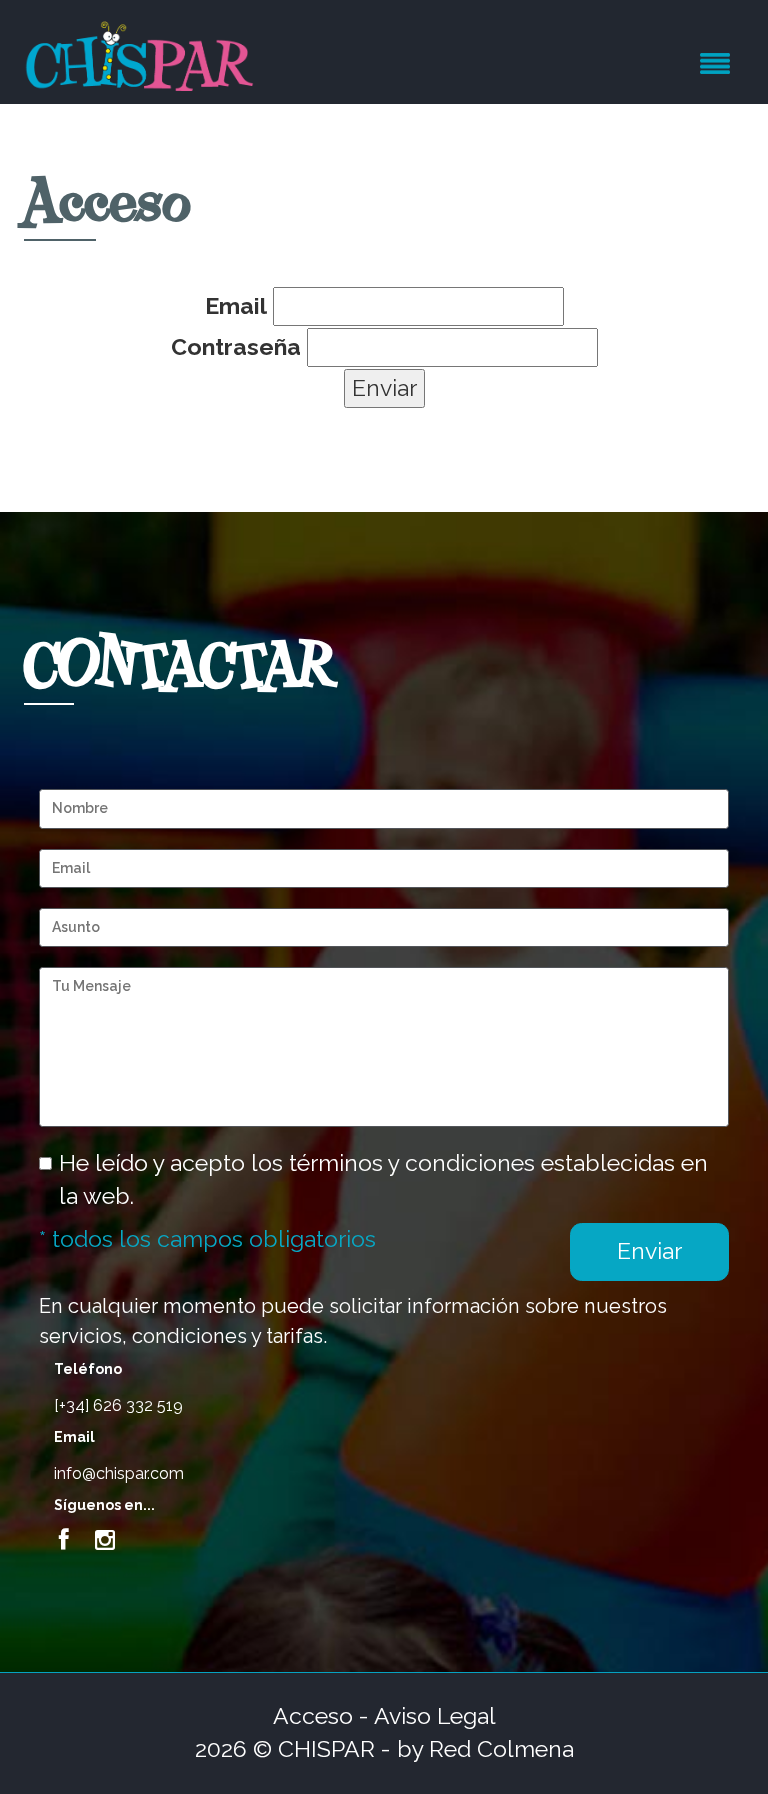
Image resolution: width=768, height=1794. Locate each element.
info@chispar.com (119, 1473)
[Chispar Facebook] (64, 1539)
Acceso (313, 1715)
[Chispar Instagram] (105, 1539)
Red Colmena (501, 1748)
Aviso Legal (435, 1715)
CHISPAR (326, 1748)
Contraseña (236, 346)
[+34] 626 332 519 (118, 1405)
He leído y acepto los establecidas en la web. (383, 1179)
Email (236, 305)
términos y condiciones (412, 1162)
